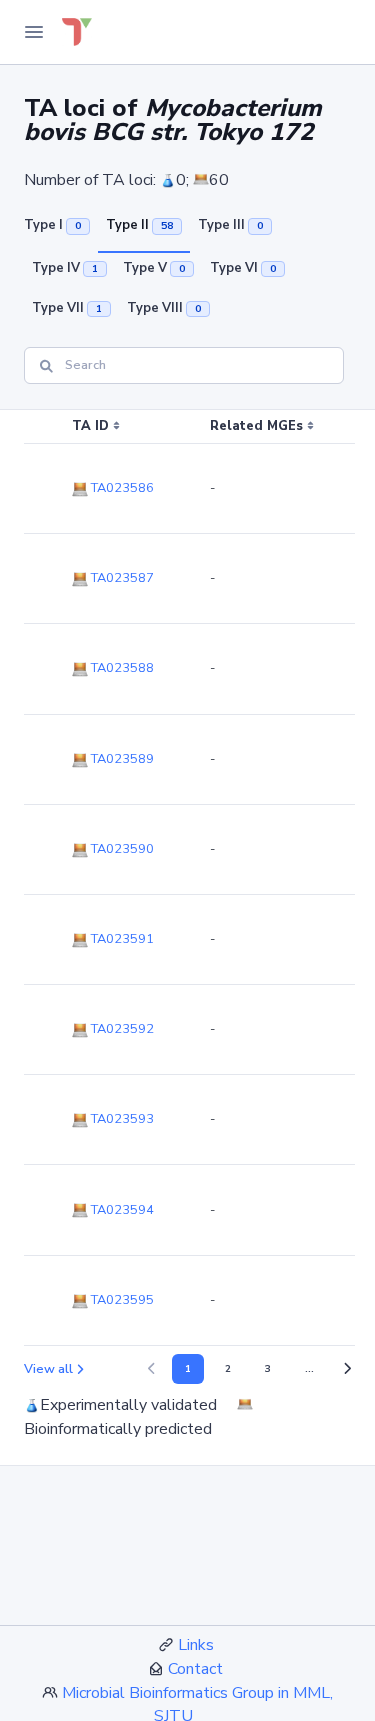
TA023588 (121, 668)
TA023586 (121, 488)
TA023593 (121, 1119)
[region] (187, 878)
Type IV (65, 268)
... (309, 1369)
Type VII (67, 308)
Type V (154, 268)
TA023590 (121, 849)
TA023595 (121, 1300)
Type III (230, 225)
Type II (139, 225)
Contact (195, 1669)
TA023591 (121, 939)
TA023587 (121, 578)
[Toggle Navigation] (34, 32)
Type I (52, 225)
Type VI (243, 268)
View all (48, 1369)
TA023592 (121, 1029)
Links (196, 1645)
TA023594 (121, 1210)
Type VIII (164, 308)
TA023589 (121, 759)
